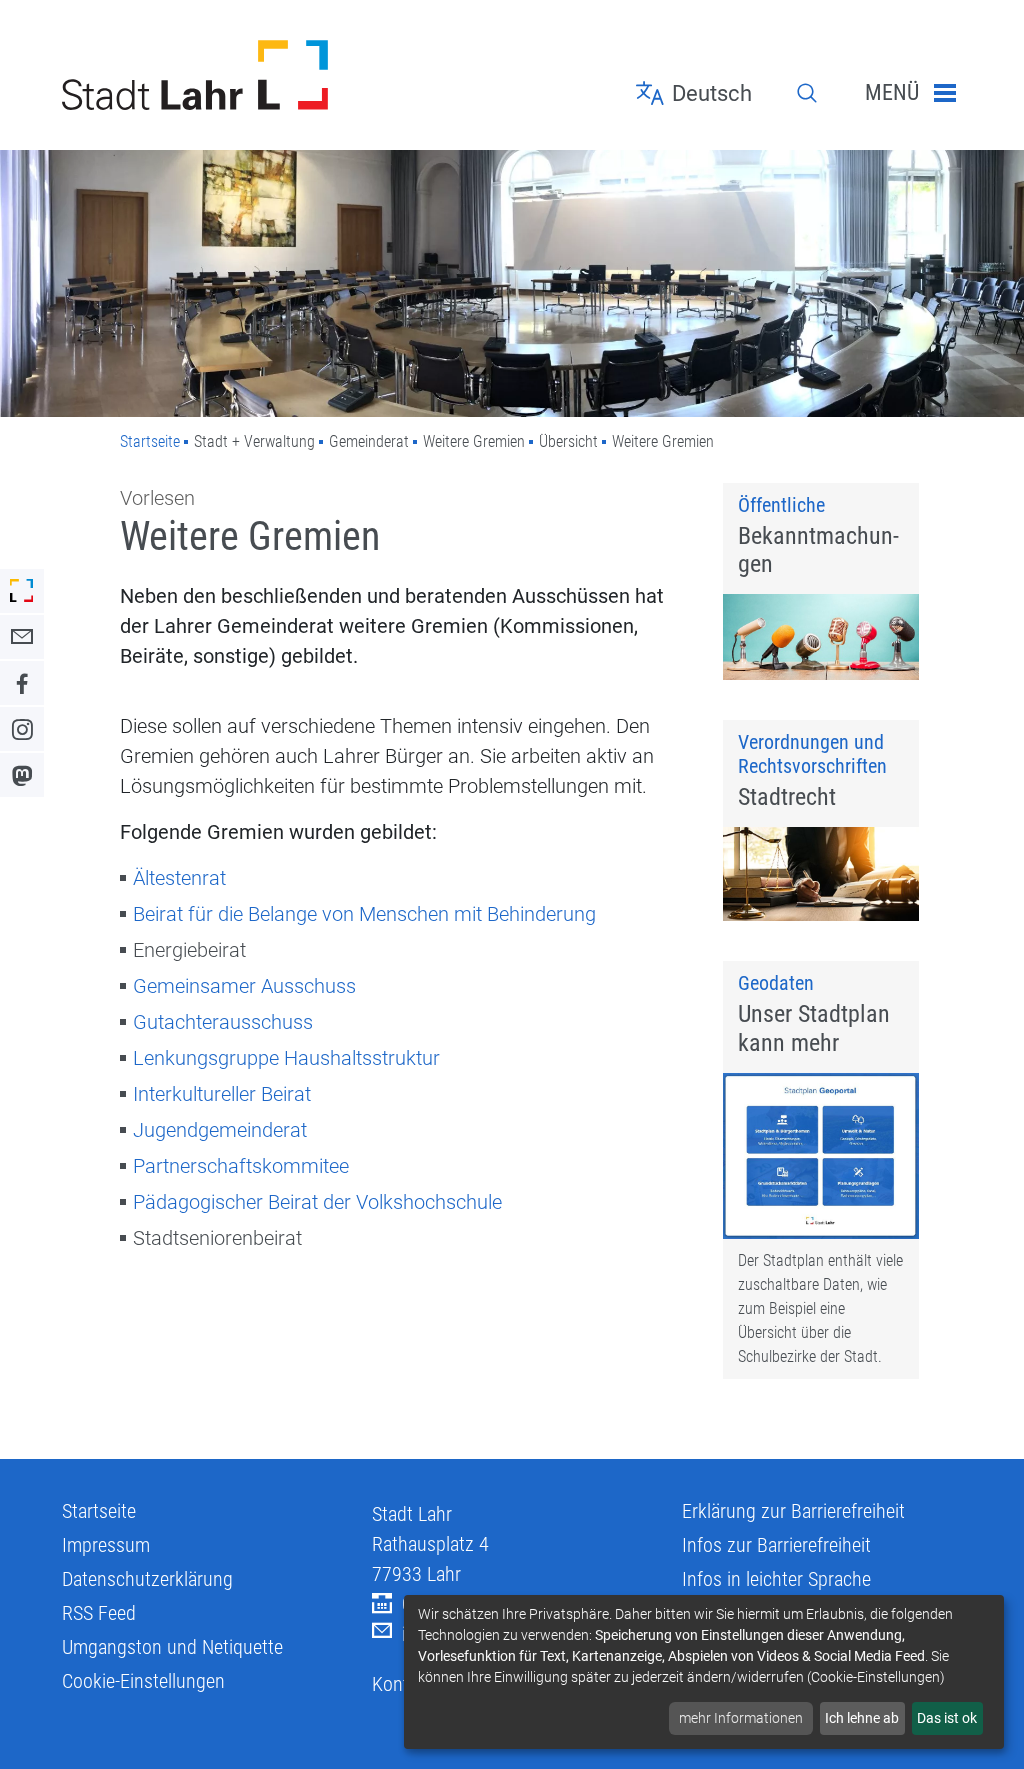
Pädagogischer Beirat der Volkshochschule (317, 1202)
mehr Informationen (741, 1718)
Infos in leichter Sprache (776, 1579)
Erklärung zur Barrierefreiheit (793, 1511)
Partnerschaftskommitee (241, 1166)
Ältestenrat (179, 878)
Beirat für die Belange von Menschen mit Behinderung (364, 914)
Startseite (150, 441)
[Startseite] (202, 75)
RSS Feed (99, 1613)
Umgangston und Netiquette (172, 1647)
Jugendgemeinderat (220, 1130)
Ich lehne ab (862, 1718)
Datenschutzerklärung (147, 1579)
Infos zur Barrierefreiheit (776, 1545)
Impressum (106, 1545)
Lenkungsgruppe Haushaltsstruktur (286, 1058)
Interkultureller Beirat (222, 1094)
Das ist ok (947, 1718)
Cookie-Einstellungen (143, 1681)
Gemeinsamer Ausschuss (244, 986)
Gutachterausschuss (223, 1022)
